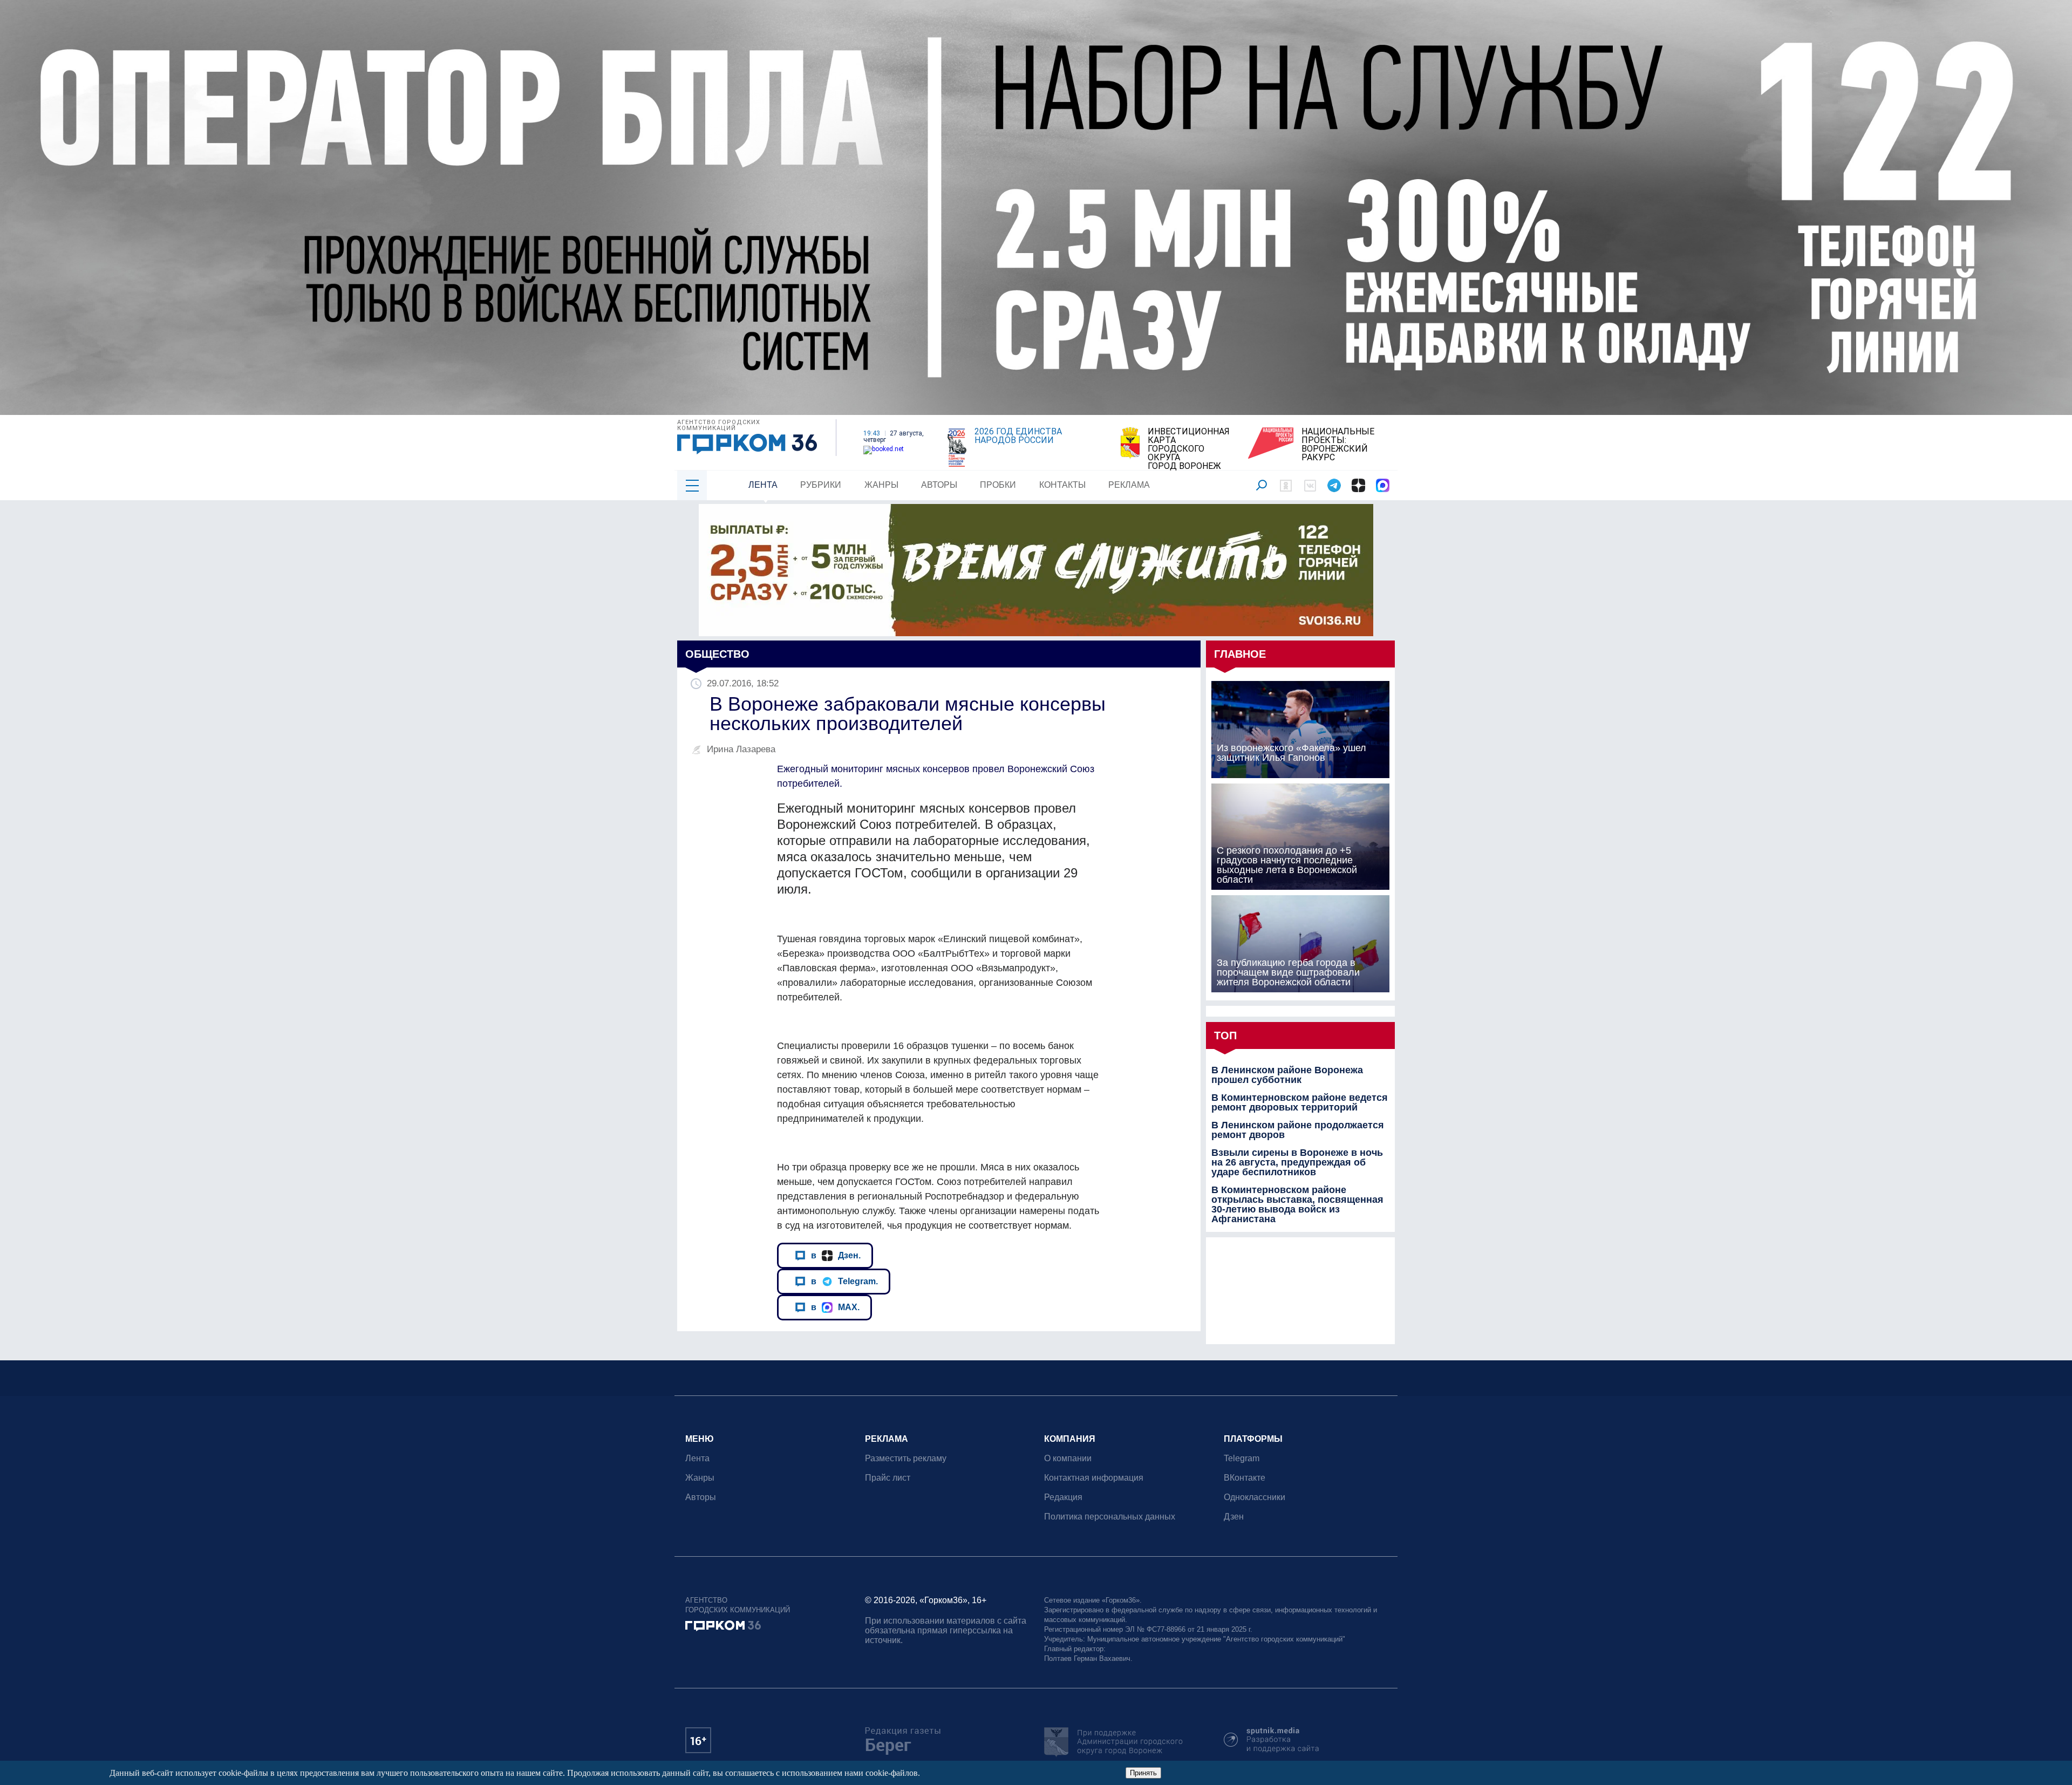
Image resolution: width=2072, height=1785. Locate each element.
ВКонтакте (1245, 1478)
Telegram (1242, 1458)
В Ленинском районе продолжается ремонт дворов (1298, 1130)
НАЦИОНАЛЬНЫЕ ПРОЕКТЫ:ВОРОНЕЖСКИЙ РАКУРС (1338, 445)
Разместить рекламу (906, 1458)
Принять (1143, 1773)
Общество (717, 654)
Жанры (881, 485)
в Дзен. (836, 1255)
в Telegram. (844, 1281)
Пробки (998, 485)
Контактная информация (1094, 1478)
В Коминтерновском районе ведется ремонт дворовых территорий (1300, 1102)
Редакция (1063, 1497)
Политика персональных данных (1110, 1517)
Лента (763, 485)
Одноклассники (1255, 1497)
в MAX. (835, 1307)
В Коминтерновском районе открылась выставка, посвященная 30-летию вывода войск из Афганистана (1297, 1204)
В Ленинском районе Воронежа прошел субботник (1287, 1075)
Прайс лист (888, 1478)
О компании (1068, 1458)
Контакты (1062, 485)
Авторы (939, 485)
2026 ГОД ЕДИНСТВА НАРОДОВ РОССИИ (1018, 436)
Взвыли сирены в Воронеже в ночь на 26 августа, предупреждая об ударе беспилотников (1297, 1162)
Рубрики (821, 485)
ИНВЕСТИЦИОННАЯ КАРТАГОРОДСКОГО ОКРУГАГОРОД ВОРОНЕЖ (1189, 449)
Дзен (1234, 1517)
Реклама (1129, 485)
